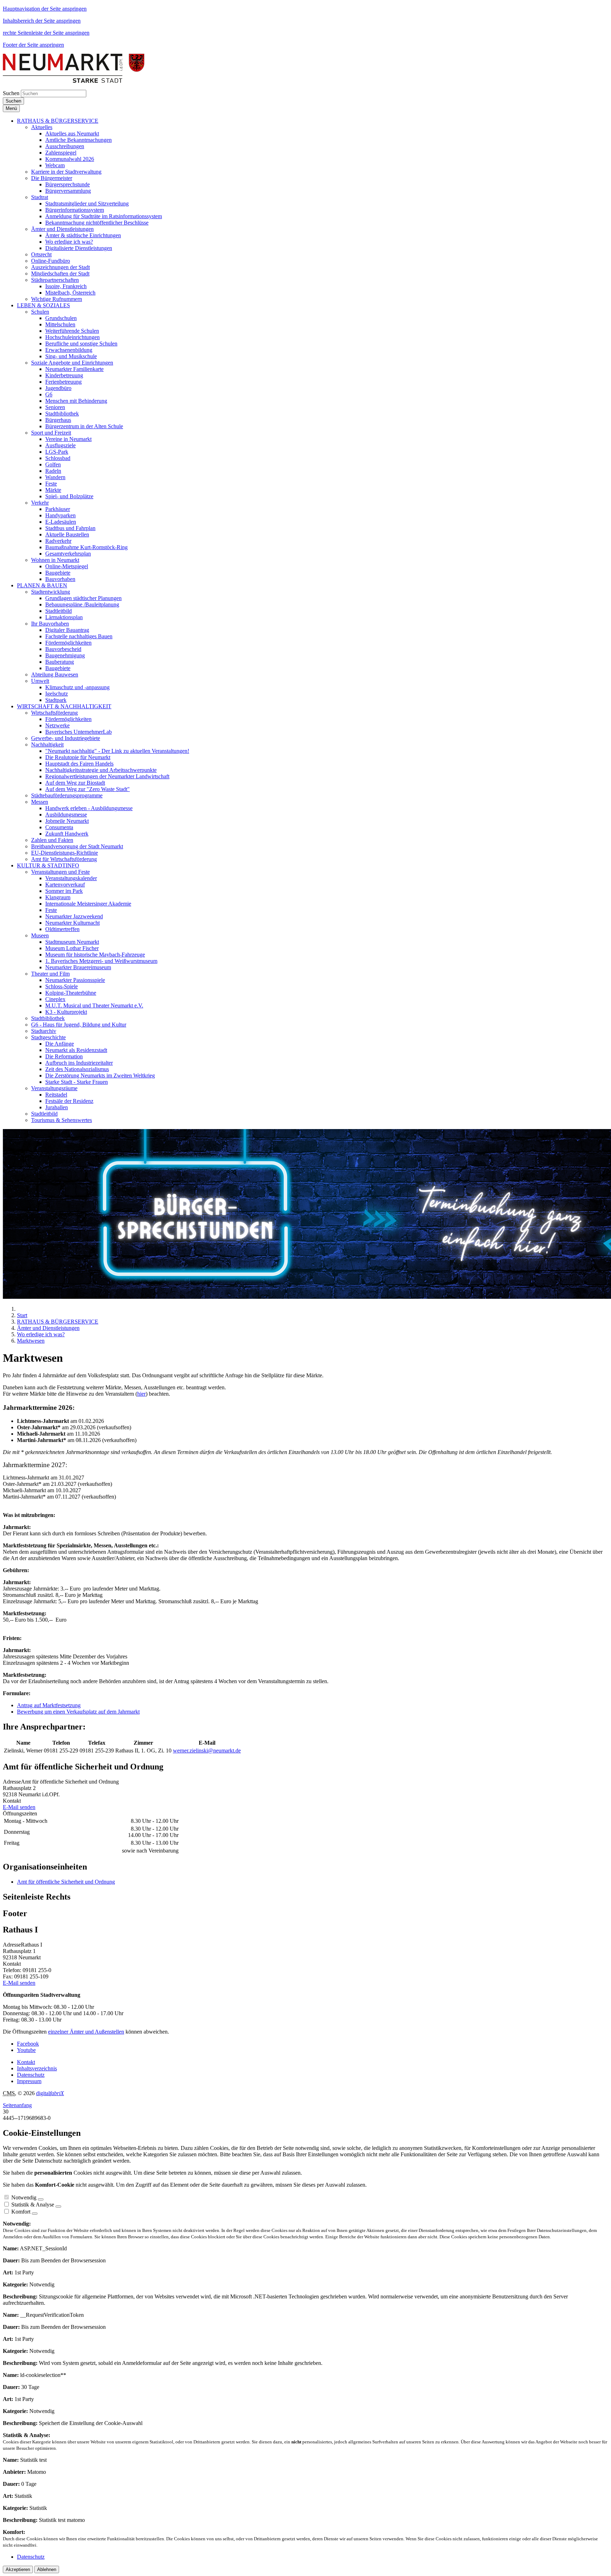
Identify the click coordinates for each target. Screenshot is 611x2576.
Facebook (28, 2044)
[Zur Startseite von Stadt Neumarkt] (74, 81)
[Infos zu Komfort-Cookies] (35, 2214)
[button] (58, 121)
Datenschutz (31, 2075)
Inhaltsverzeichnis (37, 2068)
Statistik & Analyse (33, 2205)
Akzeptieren (18, 2569)
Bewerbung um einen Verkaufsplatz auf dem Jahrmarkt (78, 1712)
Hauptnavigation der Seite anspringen (45, 9)
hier (141, 1394)
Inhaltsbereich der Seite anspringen (42, 21)
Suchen (11, 93)
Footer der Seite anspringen (33, 45)
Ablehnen (47, 2569)
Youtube (26, 2050)
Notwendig (24, 2197)
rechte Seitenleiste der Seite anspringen (46, 33)
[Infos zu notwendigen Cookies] (41, 2199)
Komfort (21, 2212)
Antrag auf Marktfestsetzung (49, 1705)
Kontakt (26, 2062)
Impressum (29, 2081)
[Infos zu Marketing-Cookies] (58, 2206)
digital (50, 2093)
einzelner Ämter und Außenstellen (86, 2032)
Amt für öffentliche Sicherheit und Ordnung (66, 1882)
